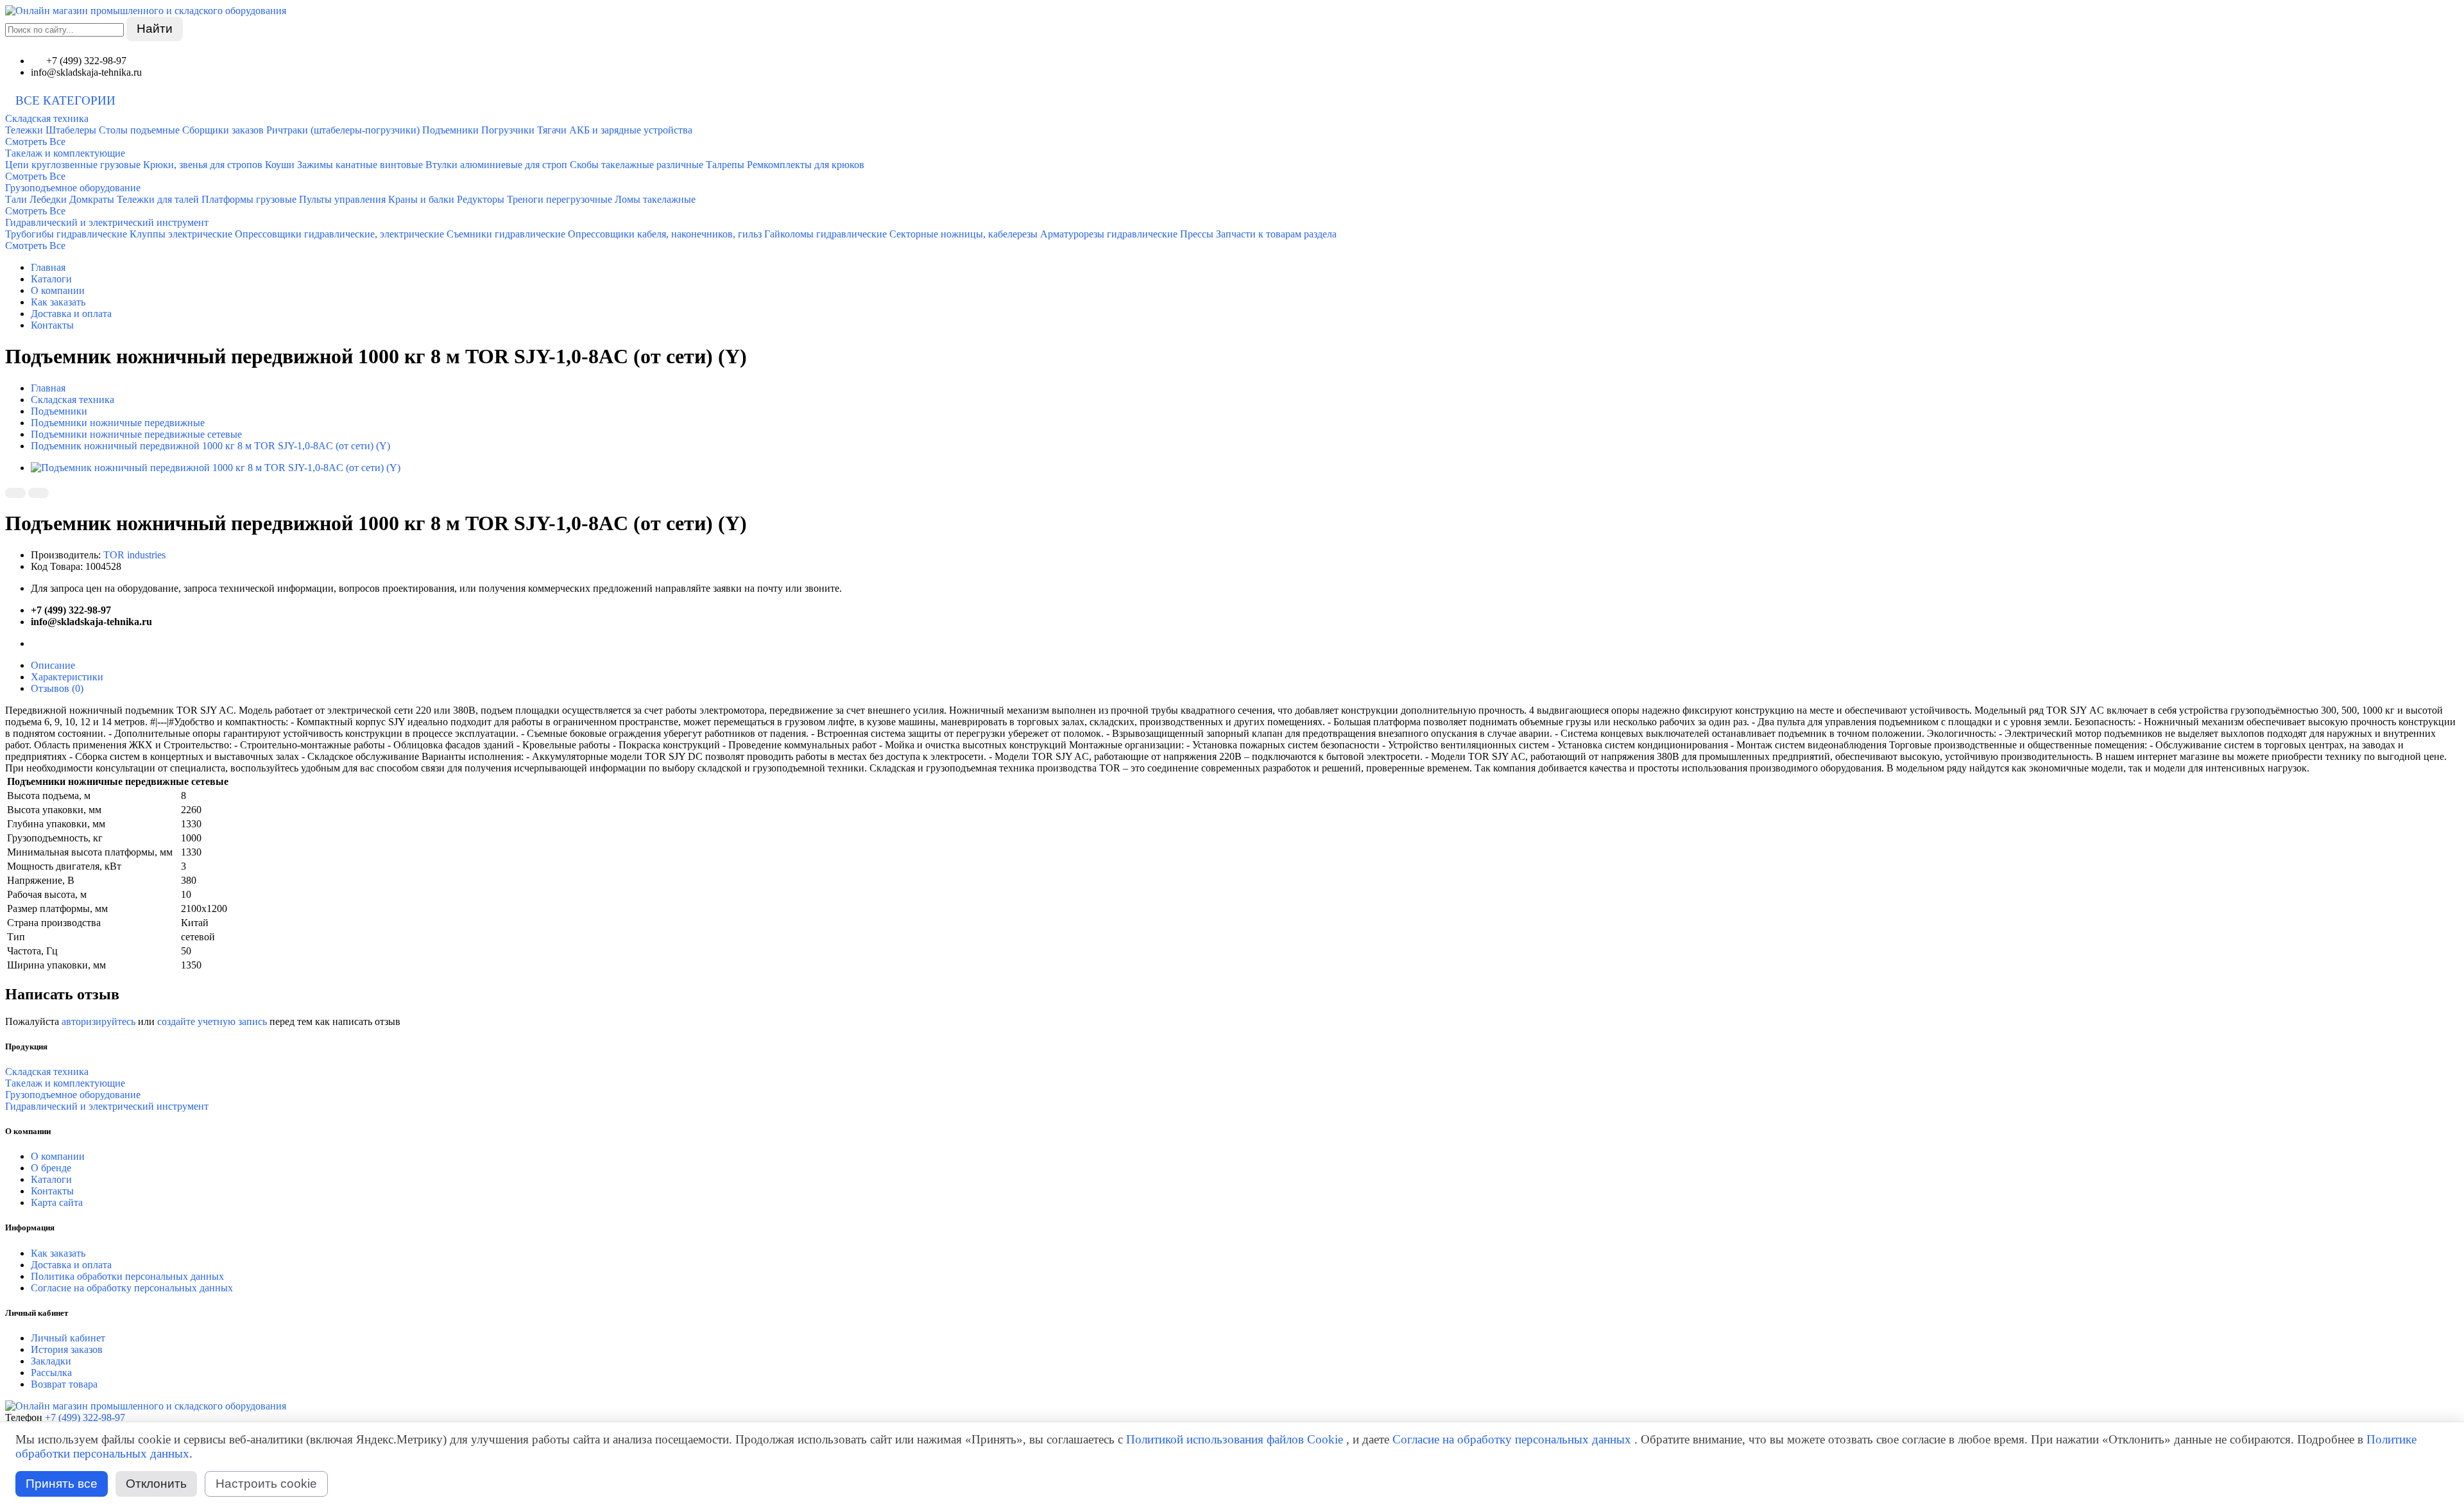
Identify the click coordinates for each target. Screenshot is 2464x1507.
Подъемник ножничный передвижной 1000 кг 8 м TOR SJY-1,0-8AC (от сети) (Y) (210, 446)
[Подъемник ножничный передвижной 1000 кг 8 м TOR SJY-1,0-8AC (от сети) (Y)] (216, 468)
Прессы (1197, 234)
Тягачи (552, 130)
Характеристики (67, 677)
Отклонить (156, 1484)
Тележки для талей (158, 199)
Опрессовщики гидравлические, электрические (339, 234)
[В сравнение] (38, 493)
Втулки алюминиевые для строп (496, 165)
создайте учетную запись (212, 1021)
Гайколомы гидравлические (826, 234)
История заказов (67, 1349)
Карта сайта (57, 1202)
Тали (16, 199)
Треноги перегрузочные (560, 199)
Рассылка (51, 1373)
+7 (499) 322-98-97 (85, 1417)
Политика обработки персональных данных (127, 1276)
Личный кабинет (68, 1338)
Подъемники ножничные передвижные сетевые (136, 434)
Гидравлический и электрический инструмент (107, 222)
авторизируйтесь (98, 1021)
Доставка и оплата (71, 314)
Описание (53, 665)
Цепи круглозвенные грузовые (73, 165)
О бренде (51, 1168)
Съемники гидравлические (506, 234)
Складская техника (47, 118)
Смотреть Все (35, 142)
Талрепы (725, 165)
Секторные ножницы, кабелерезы (963, 234)
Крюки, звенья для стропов (203, 165)
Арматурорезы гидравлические (1109, 234)
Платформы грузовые (249, 199)
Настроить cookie (266, 1484)
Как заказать (58, 302)
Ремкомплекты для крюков (806, 165)
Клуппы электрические (181, 234)
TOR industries (134, 555)
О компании (58, 290)
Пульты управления (342, 199)
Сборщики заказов (223, 130)
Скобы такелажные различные (637, 165)
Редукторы (481, 199)
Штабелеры (71, 130)
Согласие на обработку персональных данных (132, 1288)
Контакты (52, 325)
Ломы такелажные (655, 199)
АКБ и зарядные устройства (631, 130)
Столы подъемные (139, 130)
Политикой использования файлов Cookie (1235, 1439)
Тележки (24, 130)
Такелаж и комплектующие (65, 153)
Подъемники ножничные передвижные (118, 423)
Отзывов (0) (57, 688)
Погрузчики (508, 130)
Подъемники (450, 130)
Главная (48, 267)
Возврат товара (64, 1384)
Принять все (62, 1484)
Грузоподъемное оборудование (73, 188)
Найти (155, 29)
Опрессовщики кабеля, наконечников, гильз (665, 234)
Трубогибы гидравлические (66, 234)
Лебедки (48, 199)
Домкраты (92, 199)
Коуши (280, 165)
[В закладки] (15, 493)
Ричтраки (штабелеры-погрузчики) (343, 130)
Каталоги (51, 279)
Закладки (51, 1361)
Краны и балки (421, 199)
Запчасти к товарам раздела (1276, 234)
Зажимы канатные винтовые (360, 165)
